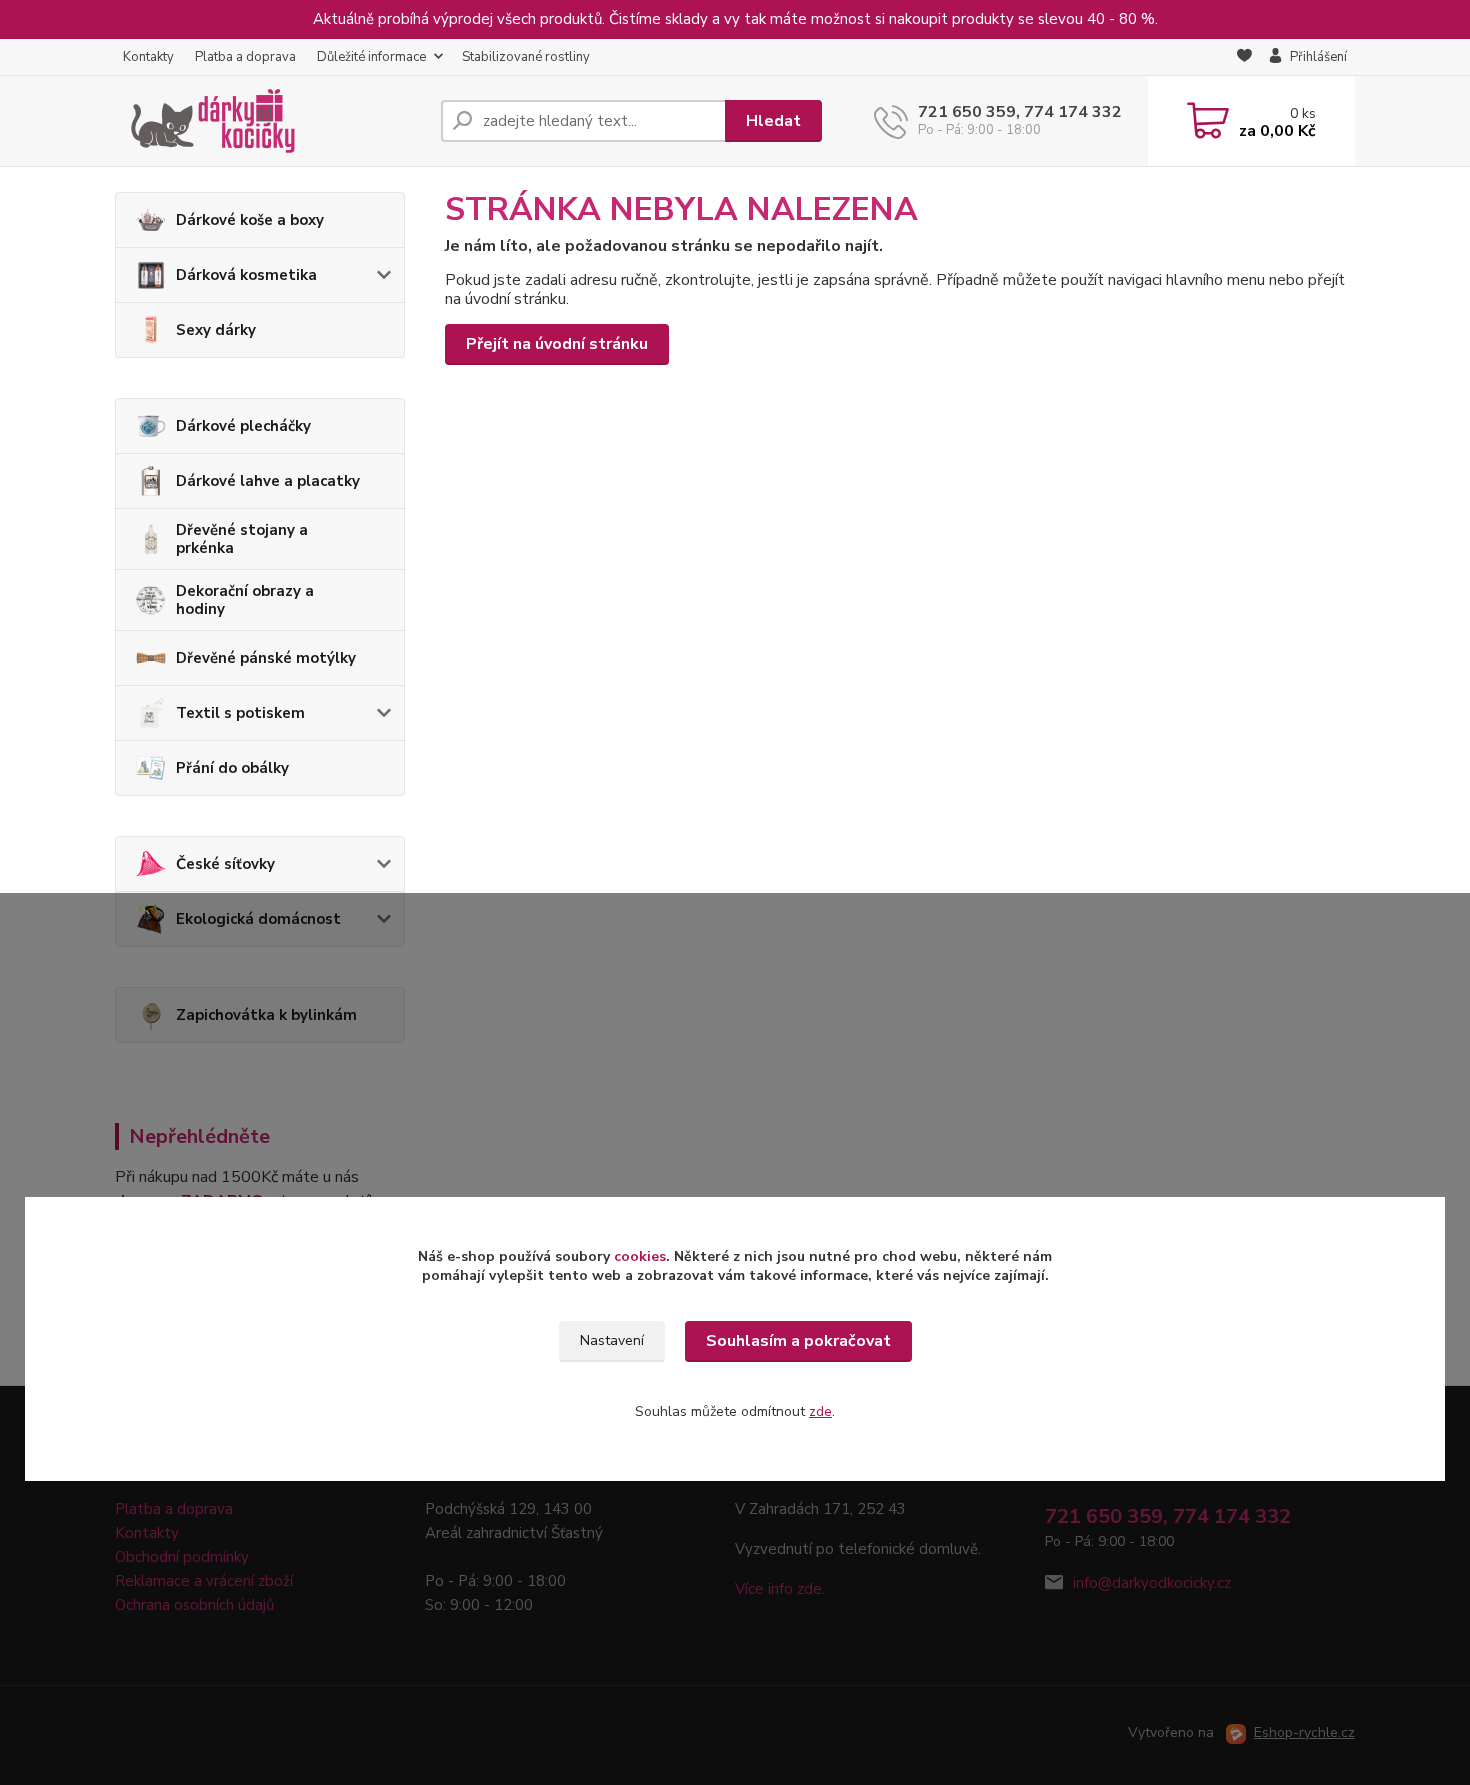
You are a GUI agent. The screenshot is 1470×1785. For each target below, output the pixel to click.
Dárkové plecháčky (243, 426)
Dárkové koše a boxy (250, 220)
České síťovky (225, 864)
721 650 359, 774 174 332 (1020, 112)
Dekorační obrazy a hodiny (245, 600)
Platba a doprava (245, 57)
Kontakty (148, 57)
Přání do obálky (232, 768)
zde (820, 1411)
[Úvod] (270, 121)
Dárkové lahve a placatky (268, 481)
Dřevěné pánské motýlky (266, 658)
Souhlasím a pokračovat (798, 1341)
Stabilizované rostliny (526, 57)
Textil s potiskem (240, 713)
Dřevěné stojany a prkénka (242, 539)
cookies (640, 1256)
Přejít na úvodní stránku (557, 344)
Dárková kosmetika (246, 275)
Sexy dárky (216, 330)
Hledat (773, 121)
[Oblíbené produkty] (1244, 58)
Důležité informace (371, 57)
